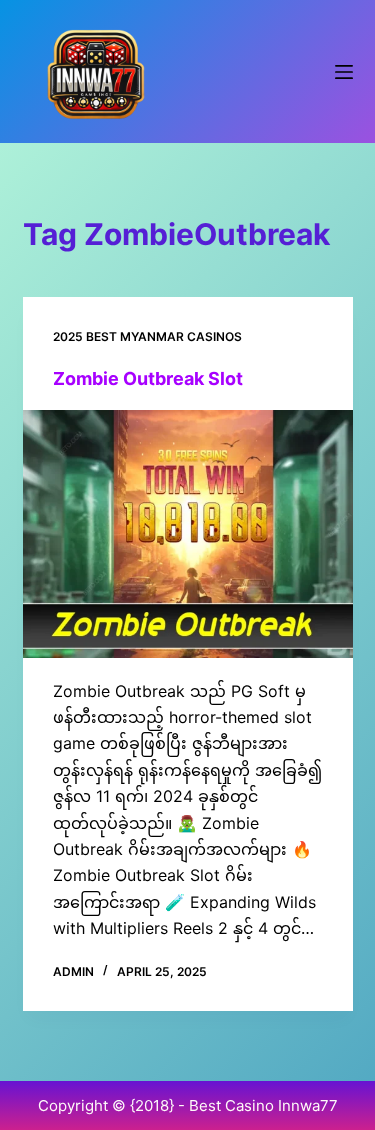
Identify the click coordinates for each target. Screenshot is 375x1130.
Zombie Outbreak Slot (148, 378)
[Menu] (344, 72)
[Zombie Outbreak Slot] (188, 534)
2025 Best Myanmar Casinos (147, 336)
